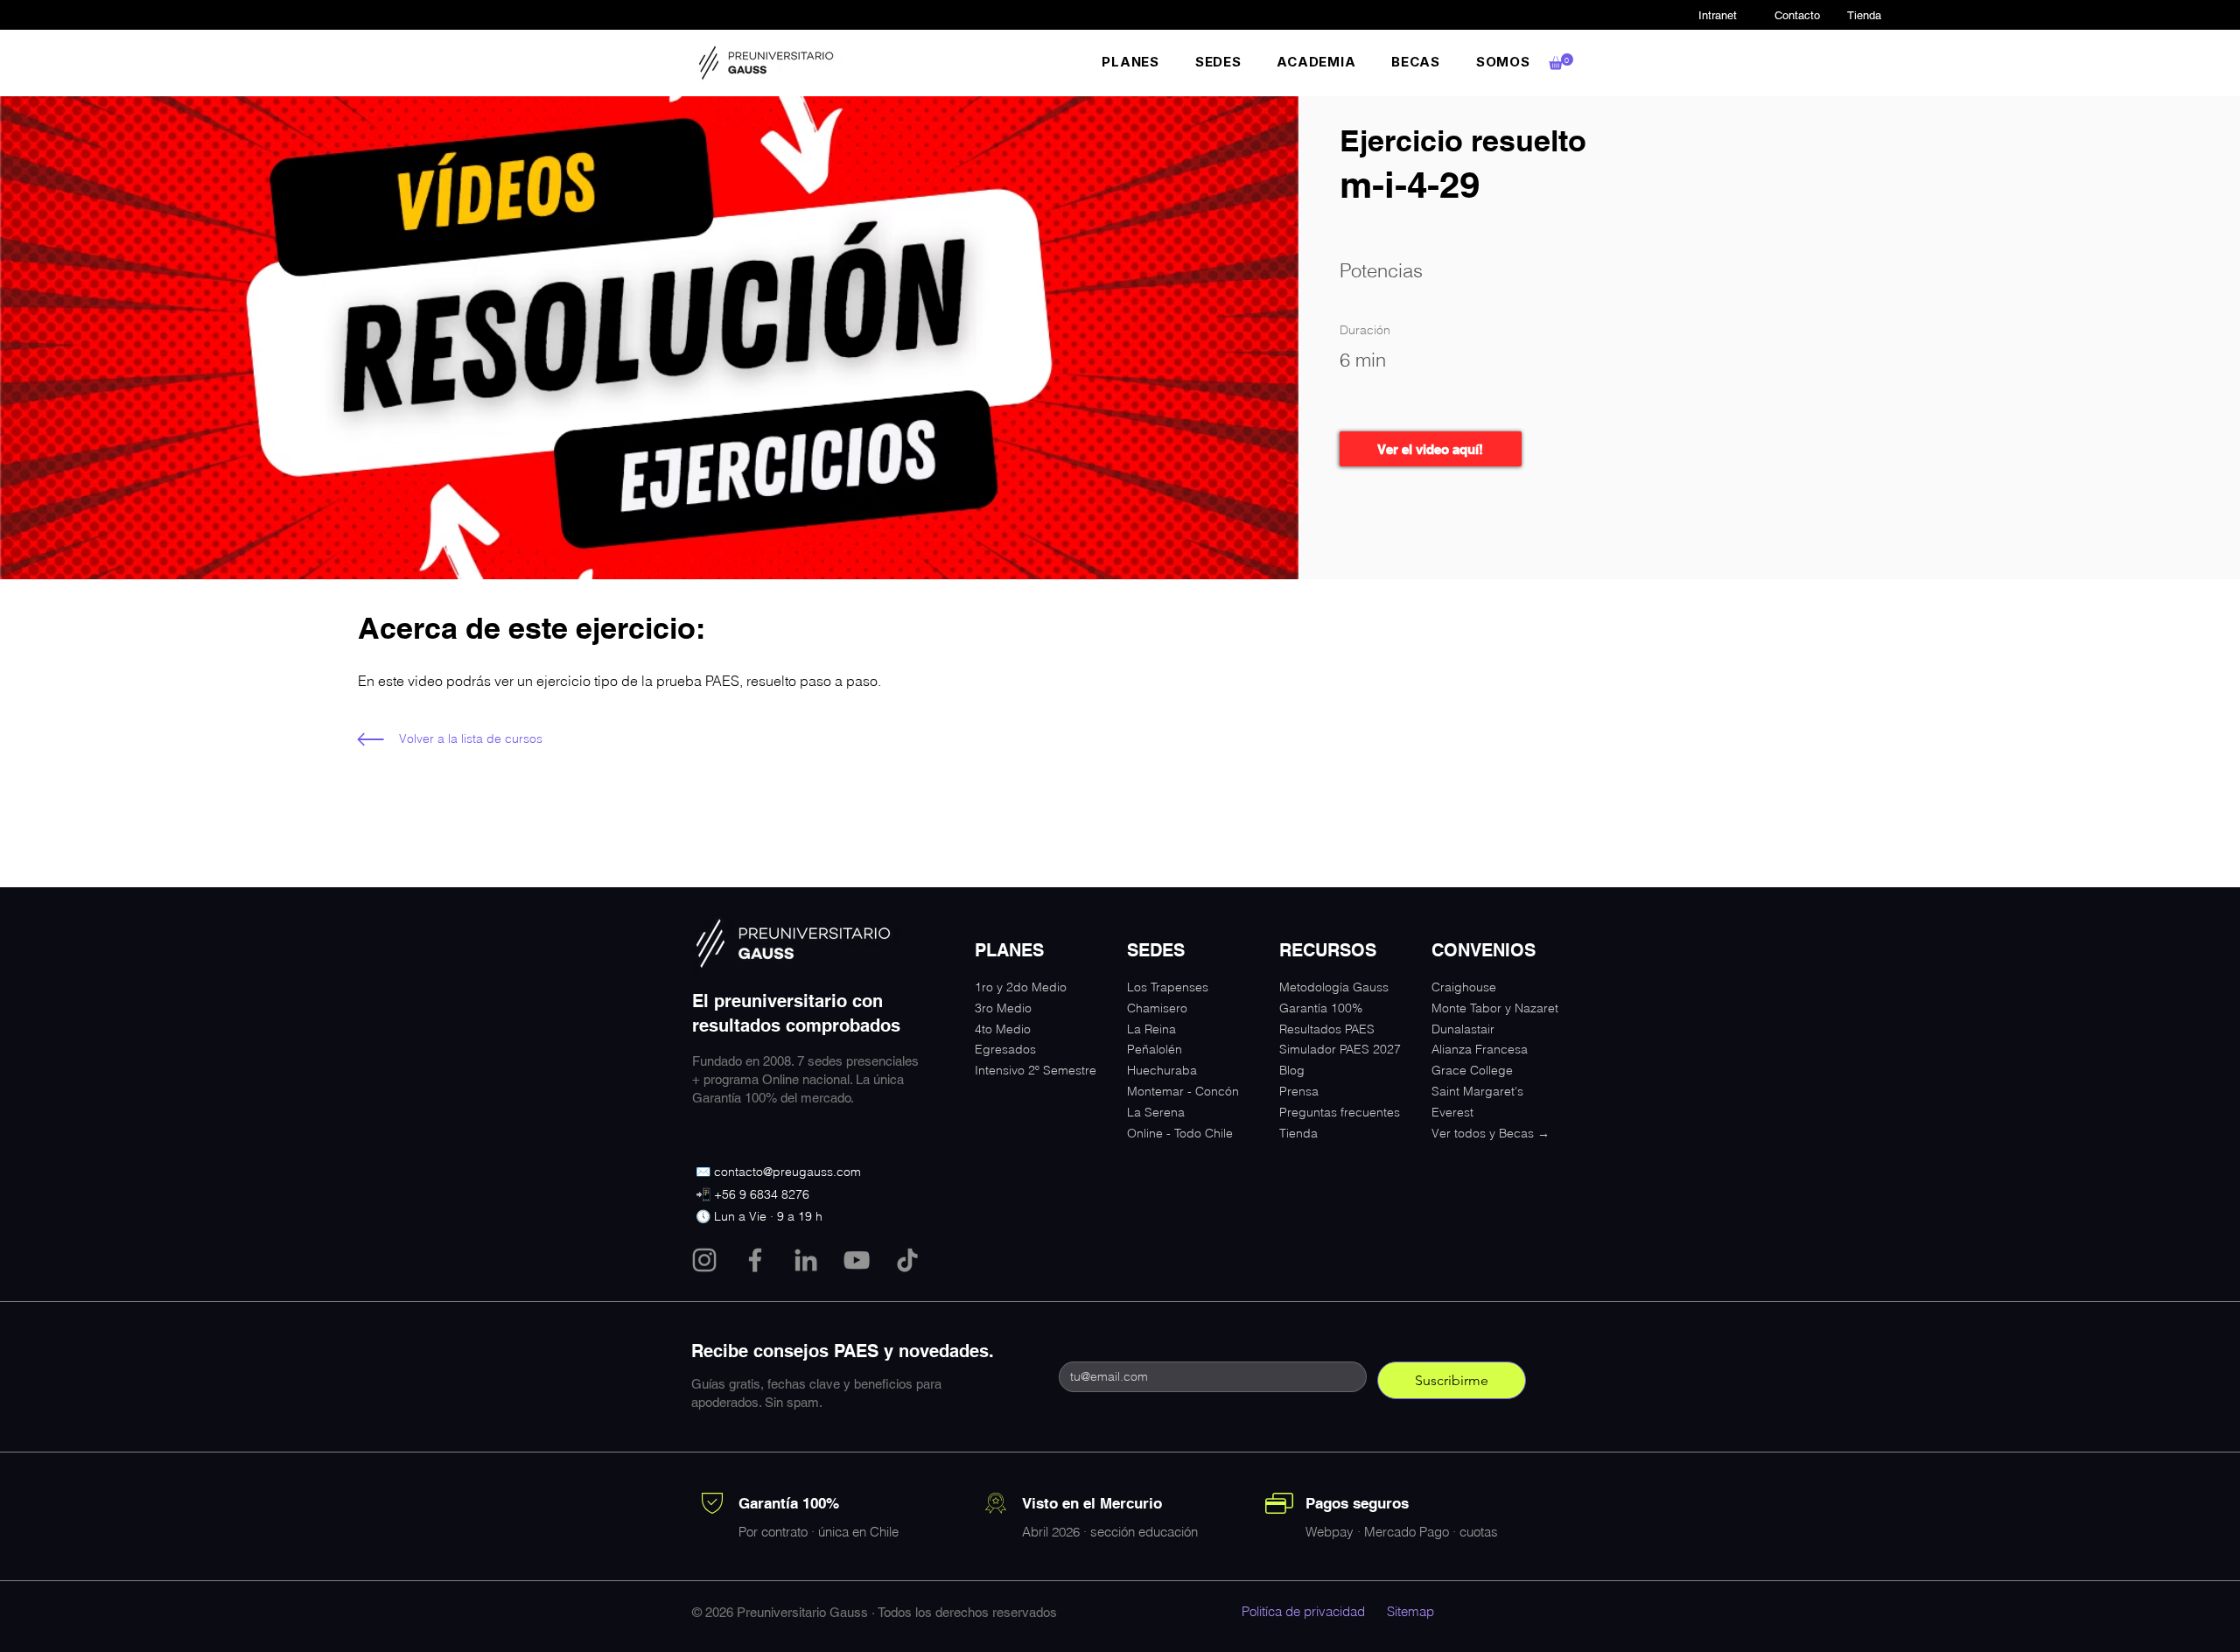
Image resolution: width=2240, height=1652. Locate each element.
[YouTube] (857, 1260)
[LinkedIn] (806, 1260)
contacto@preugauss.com (787, 1172)
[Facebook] (755, 1260)
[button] (1130, 62)
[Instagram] (704, 1260)
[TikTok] (907, 1260)
